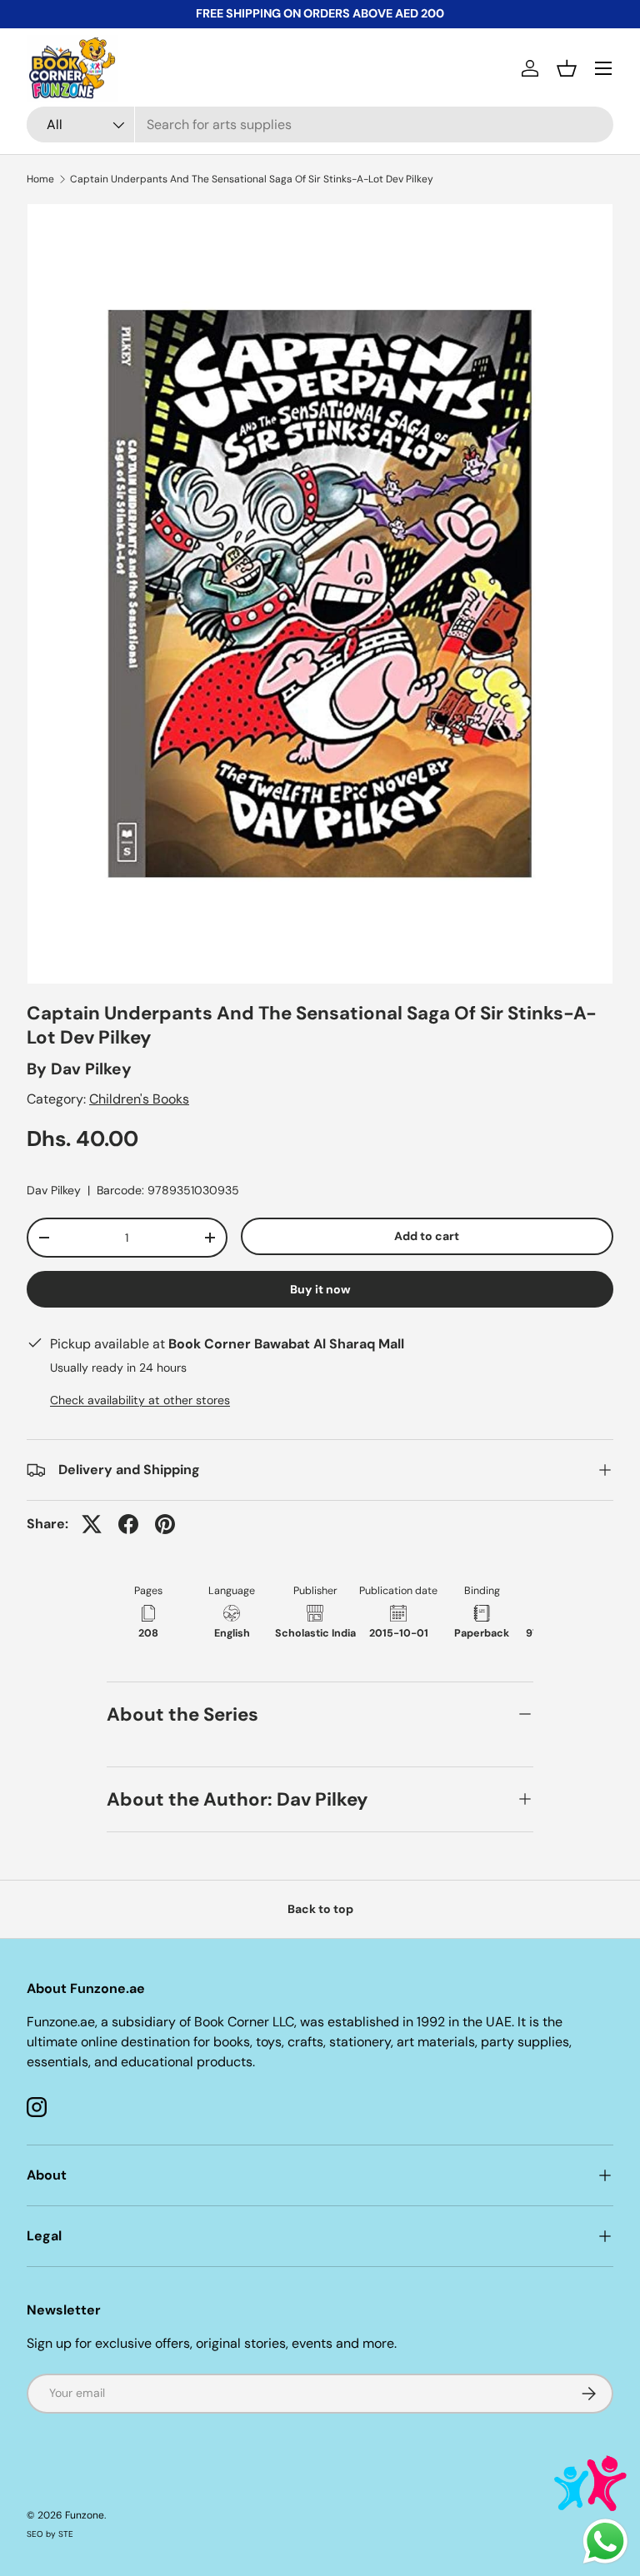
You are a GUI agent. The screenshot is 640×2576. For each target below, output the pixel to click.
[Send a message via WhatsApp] (605, 2541)
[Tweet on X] (92, 1524)
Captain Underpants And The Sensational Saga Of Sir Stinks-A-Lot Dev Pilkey (252, 179)
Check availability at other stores (140, 1400)
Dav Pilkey (91, 1069)
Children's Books (139, 1099)
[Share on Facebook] (128, 1524)
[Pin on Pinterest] (165, 1524)
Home (40, 179)
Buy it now (320, 1289)
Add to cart (427, 1236)
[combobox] (320, 125)
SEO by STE (50, 2534)
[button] (567, 68)
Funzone (85, 2515)
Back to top (320, 1909)
